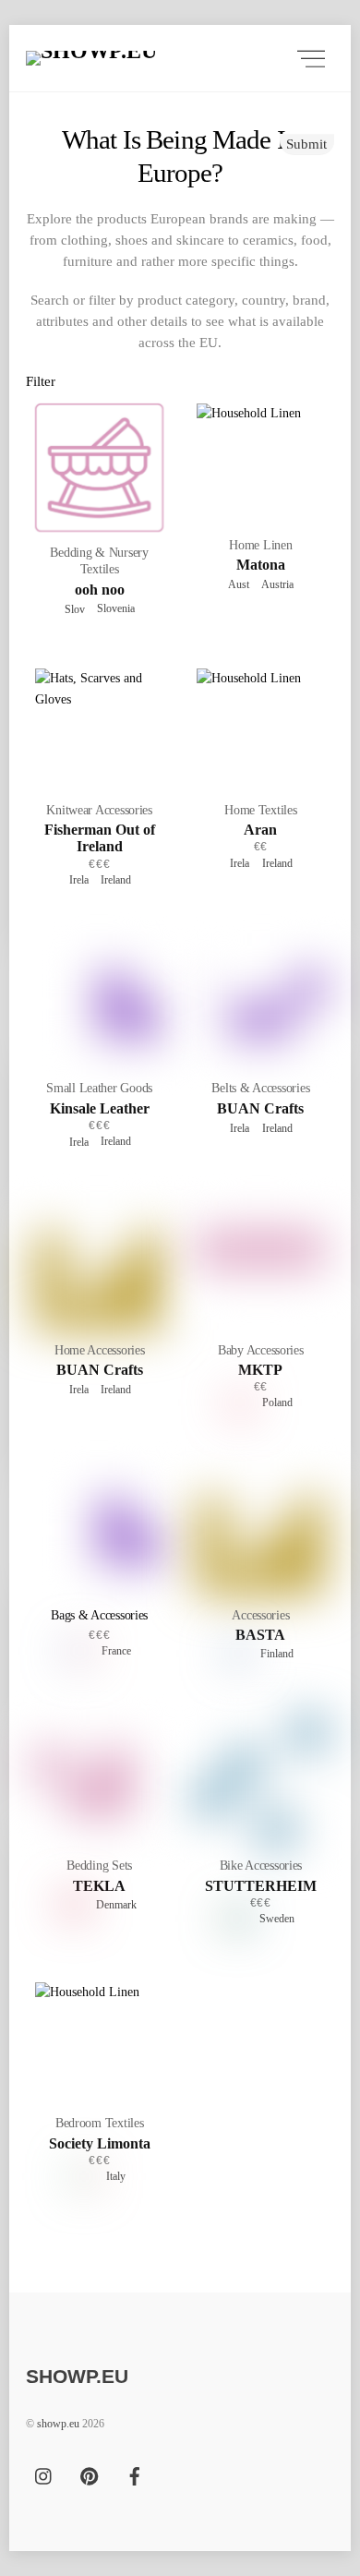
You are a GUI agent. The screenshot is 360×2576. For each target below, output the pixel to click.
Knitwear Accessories (99, 810)
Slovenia (113, 608)
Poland (275, 1402)
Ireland (113, 880)
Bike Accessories (261, 1866)
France (114, 1651)
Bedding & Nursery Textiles (99, 561)
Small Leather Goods (99, 1088)
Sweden (274, 1919)
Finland (274, 1654)
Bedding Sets (99, 1866)
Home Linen (260, 545)
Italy (113, 2176)
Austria (275, 584)
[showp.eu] (150, 58)
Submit (306, 144)
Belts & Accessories (260, 1088)
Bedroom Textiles (100, 2123)
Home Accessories (100, 1350)
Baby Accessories (261, 1350)
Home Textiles (260, 810)
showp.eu (58, 2424)
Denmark (114, 1905)
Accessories (260, 1615)
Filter (41, 381)
